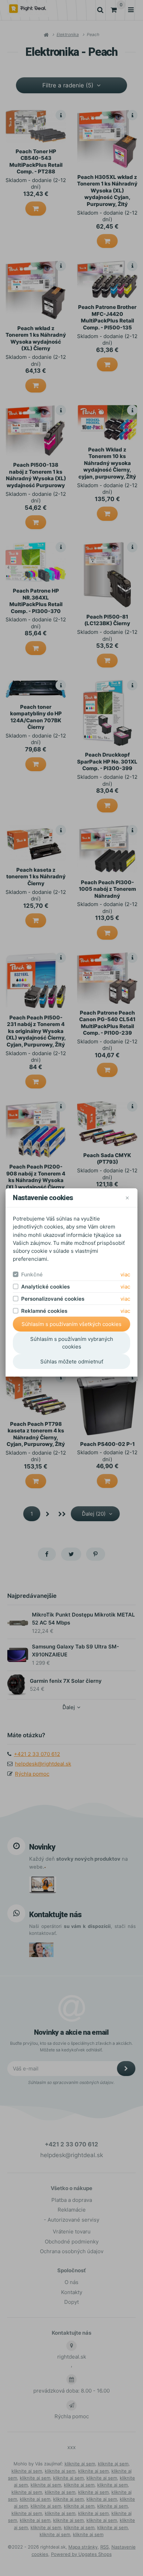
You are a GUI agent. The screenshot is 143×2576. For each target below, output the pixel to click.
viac (125, 1274)
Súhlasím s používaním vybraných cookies (72, 1343)
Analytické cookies (45, 1287)
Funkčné (32, 1274)
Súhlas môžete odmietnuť (72, 1362)
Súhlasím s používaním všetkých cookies (71, 1324)
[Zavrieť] (127, 1198)
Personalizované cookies (53, 1299)
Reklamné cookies (44, 1311)
